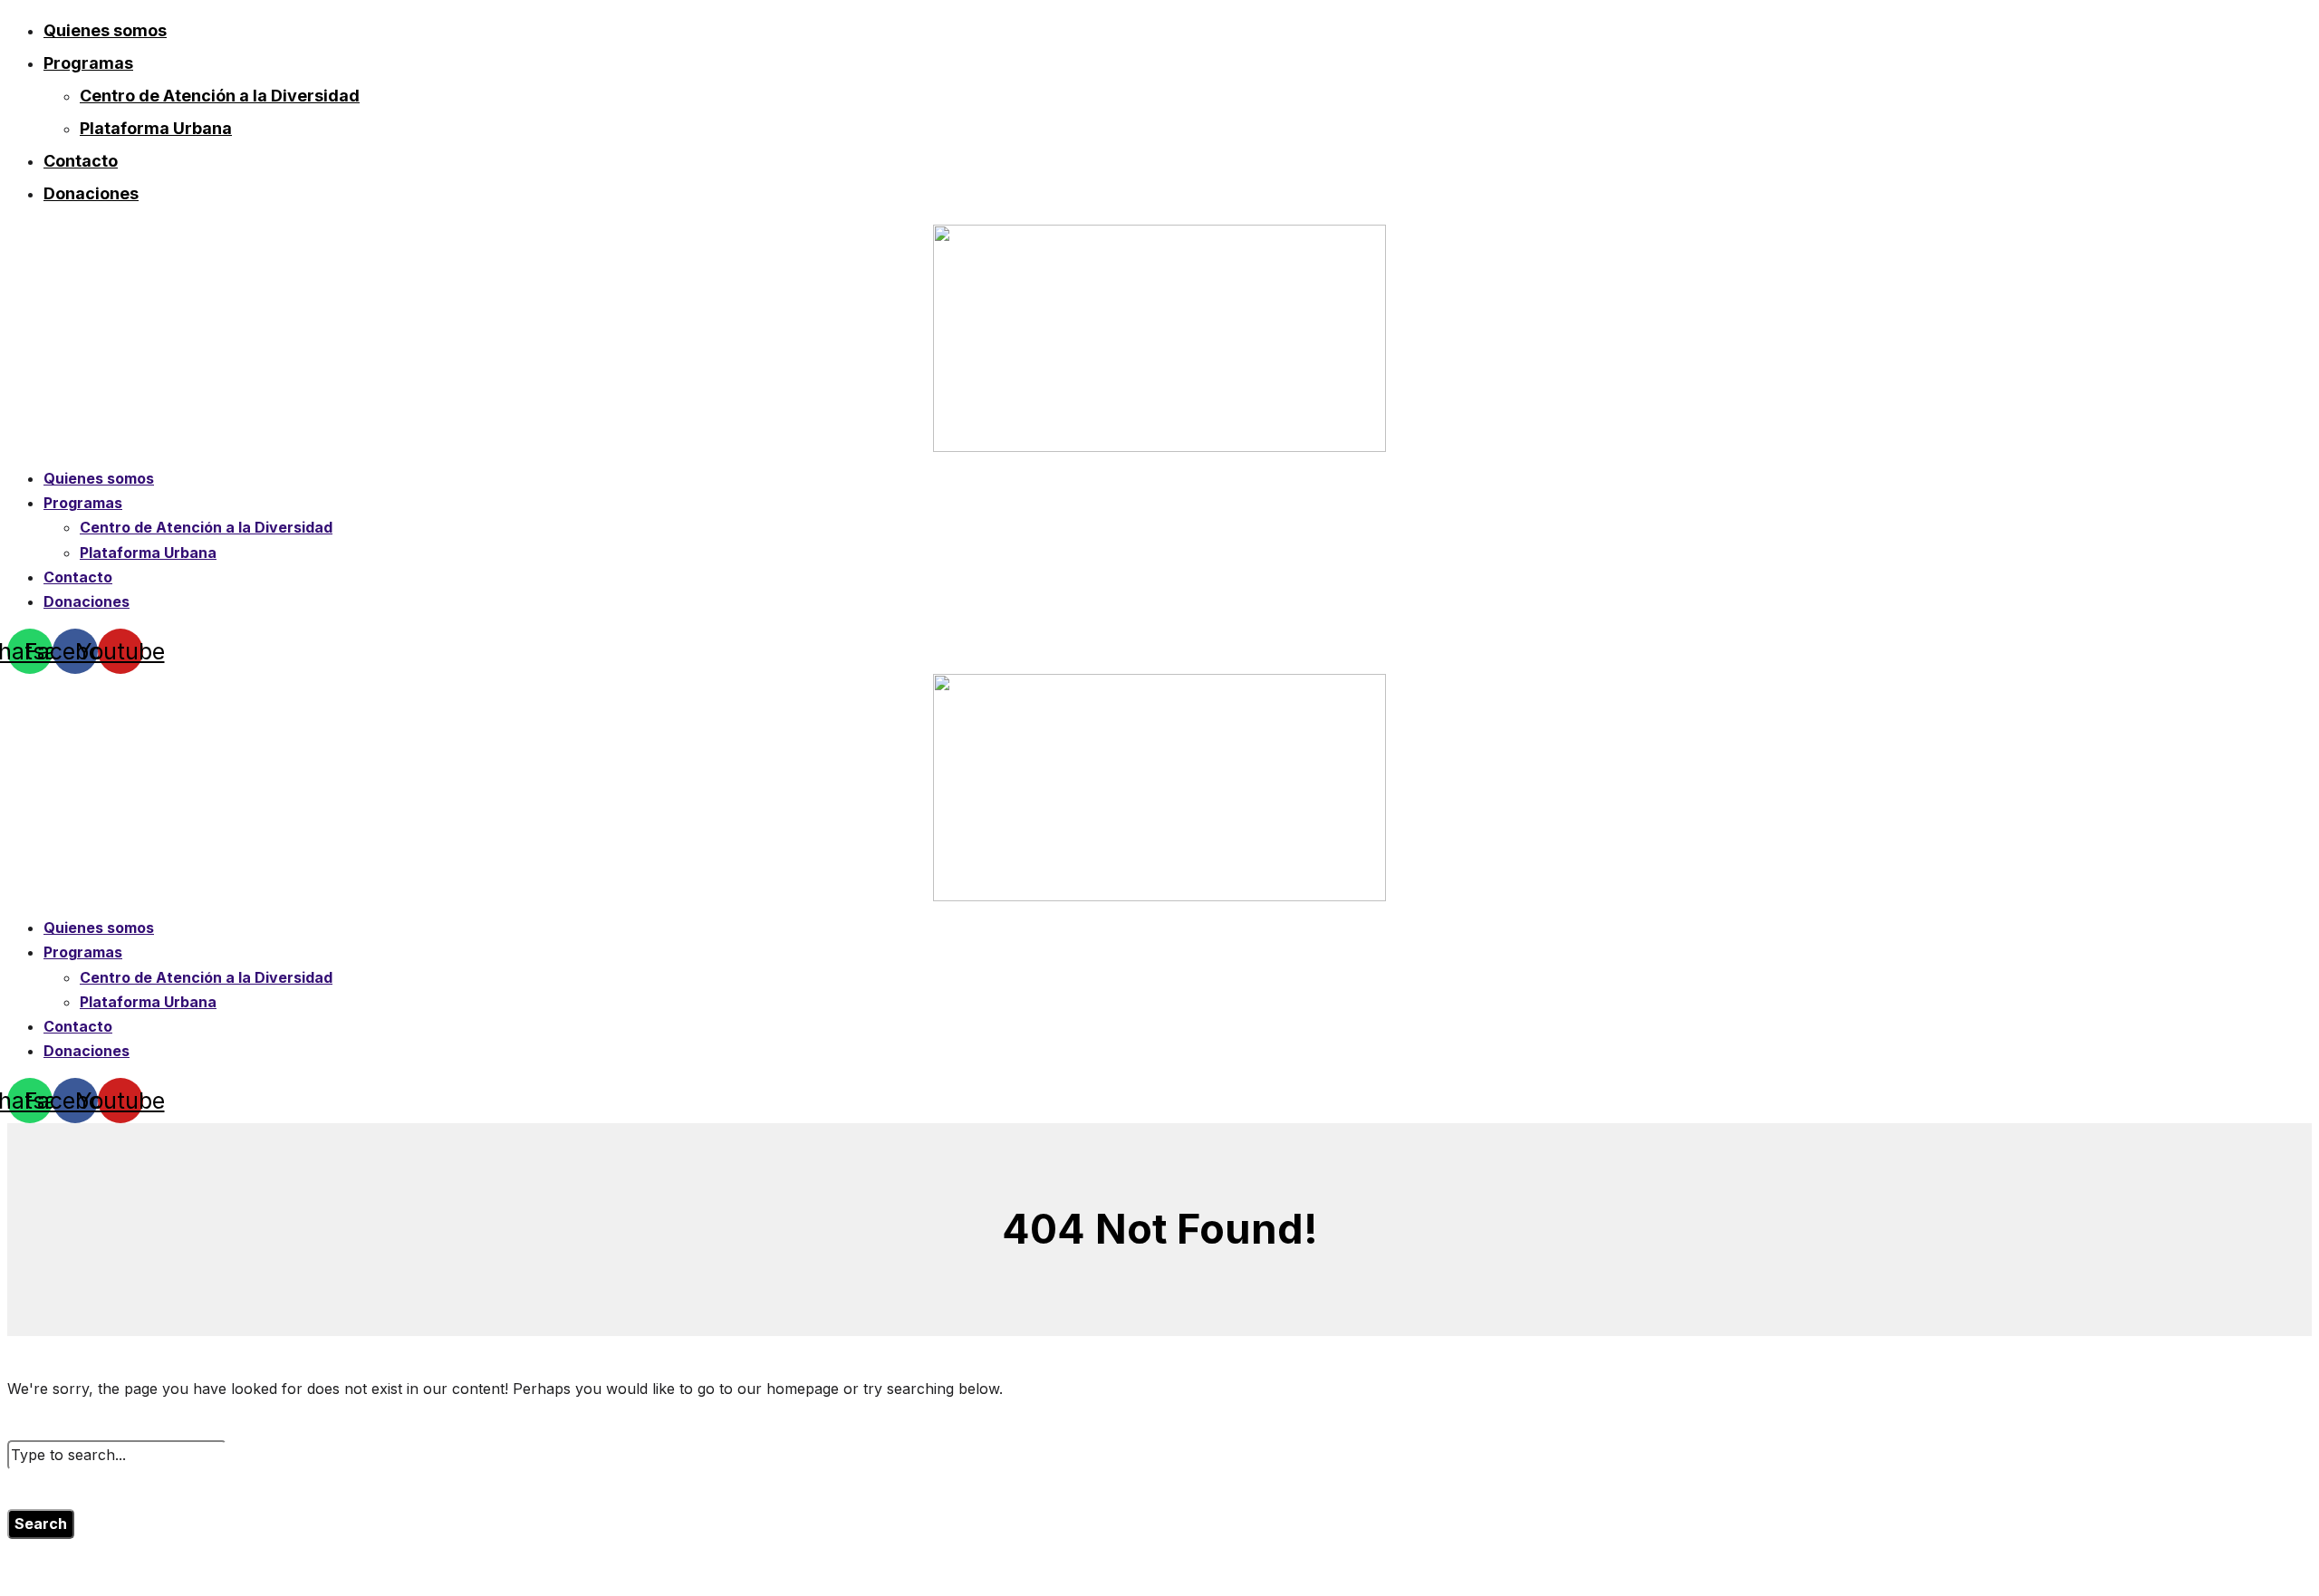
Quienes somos (105, 30)
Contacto (81, 161)
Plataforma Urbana (156, 128)
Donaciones (91, 193)
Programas (88, 63)
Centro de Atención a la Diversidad (220, 96)
